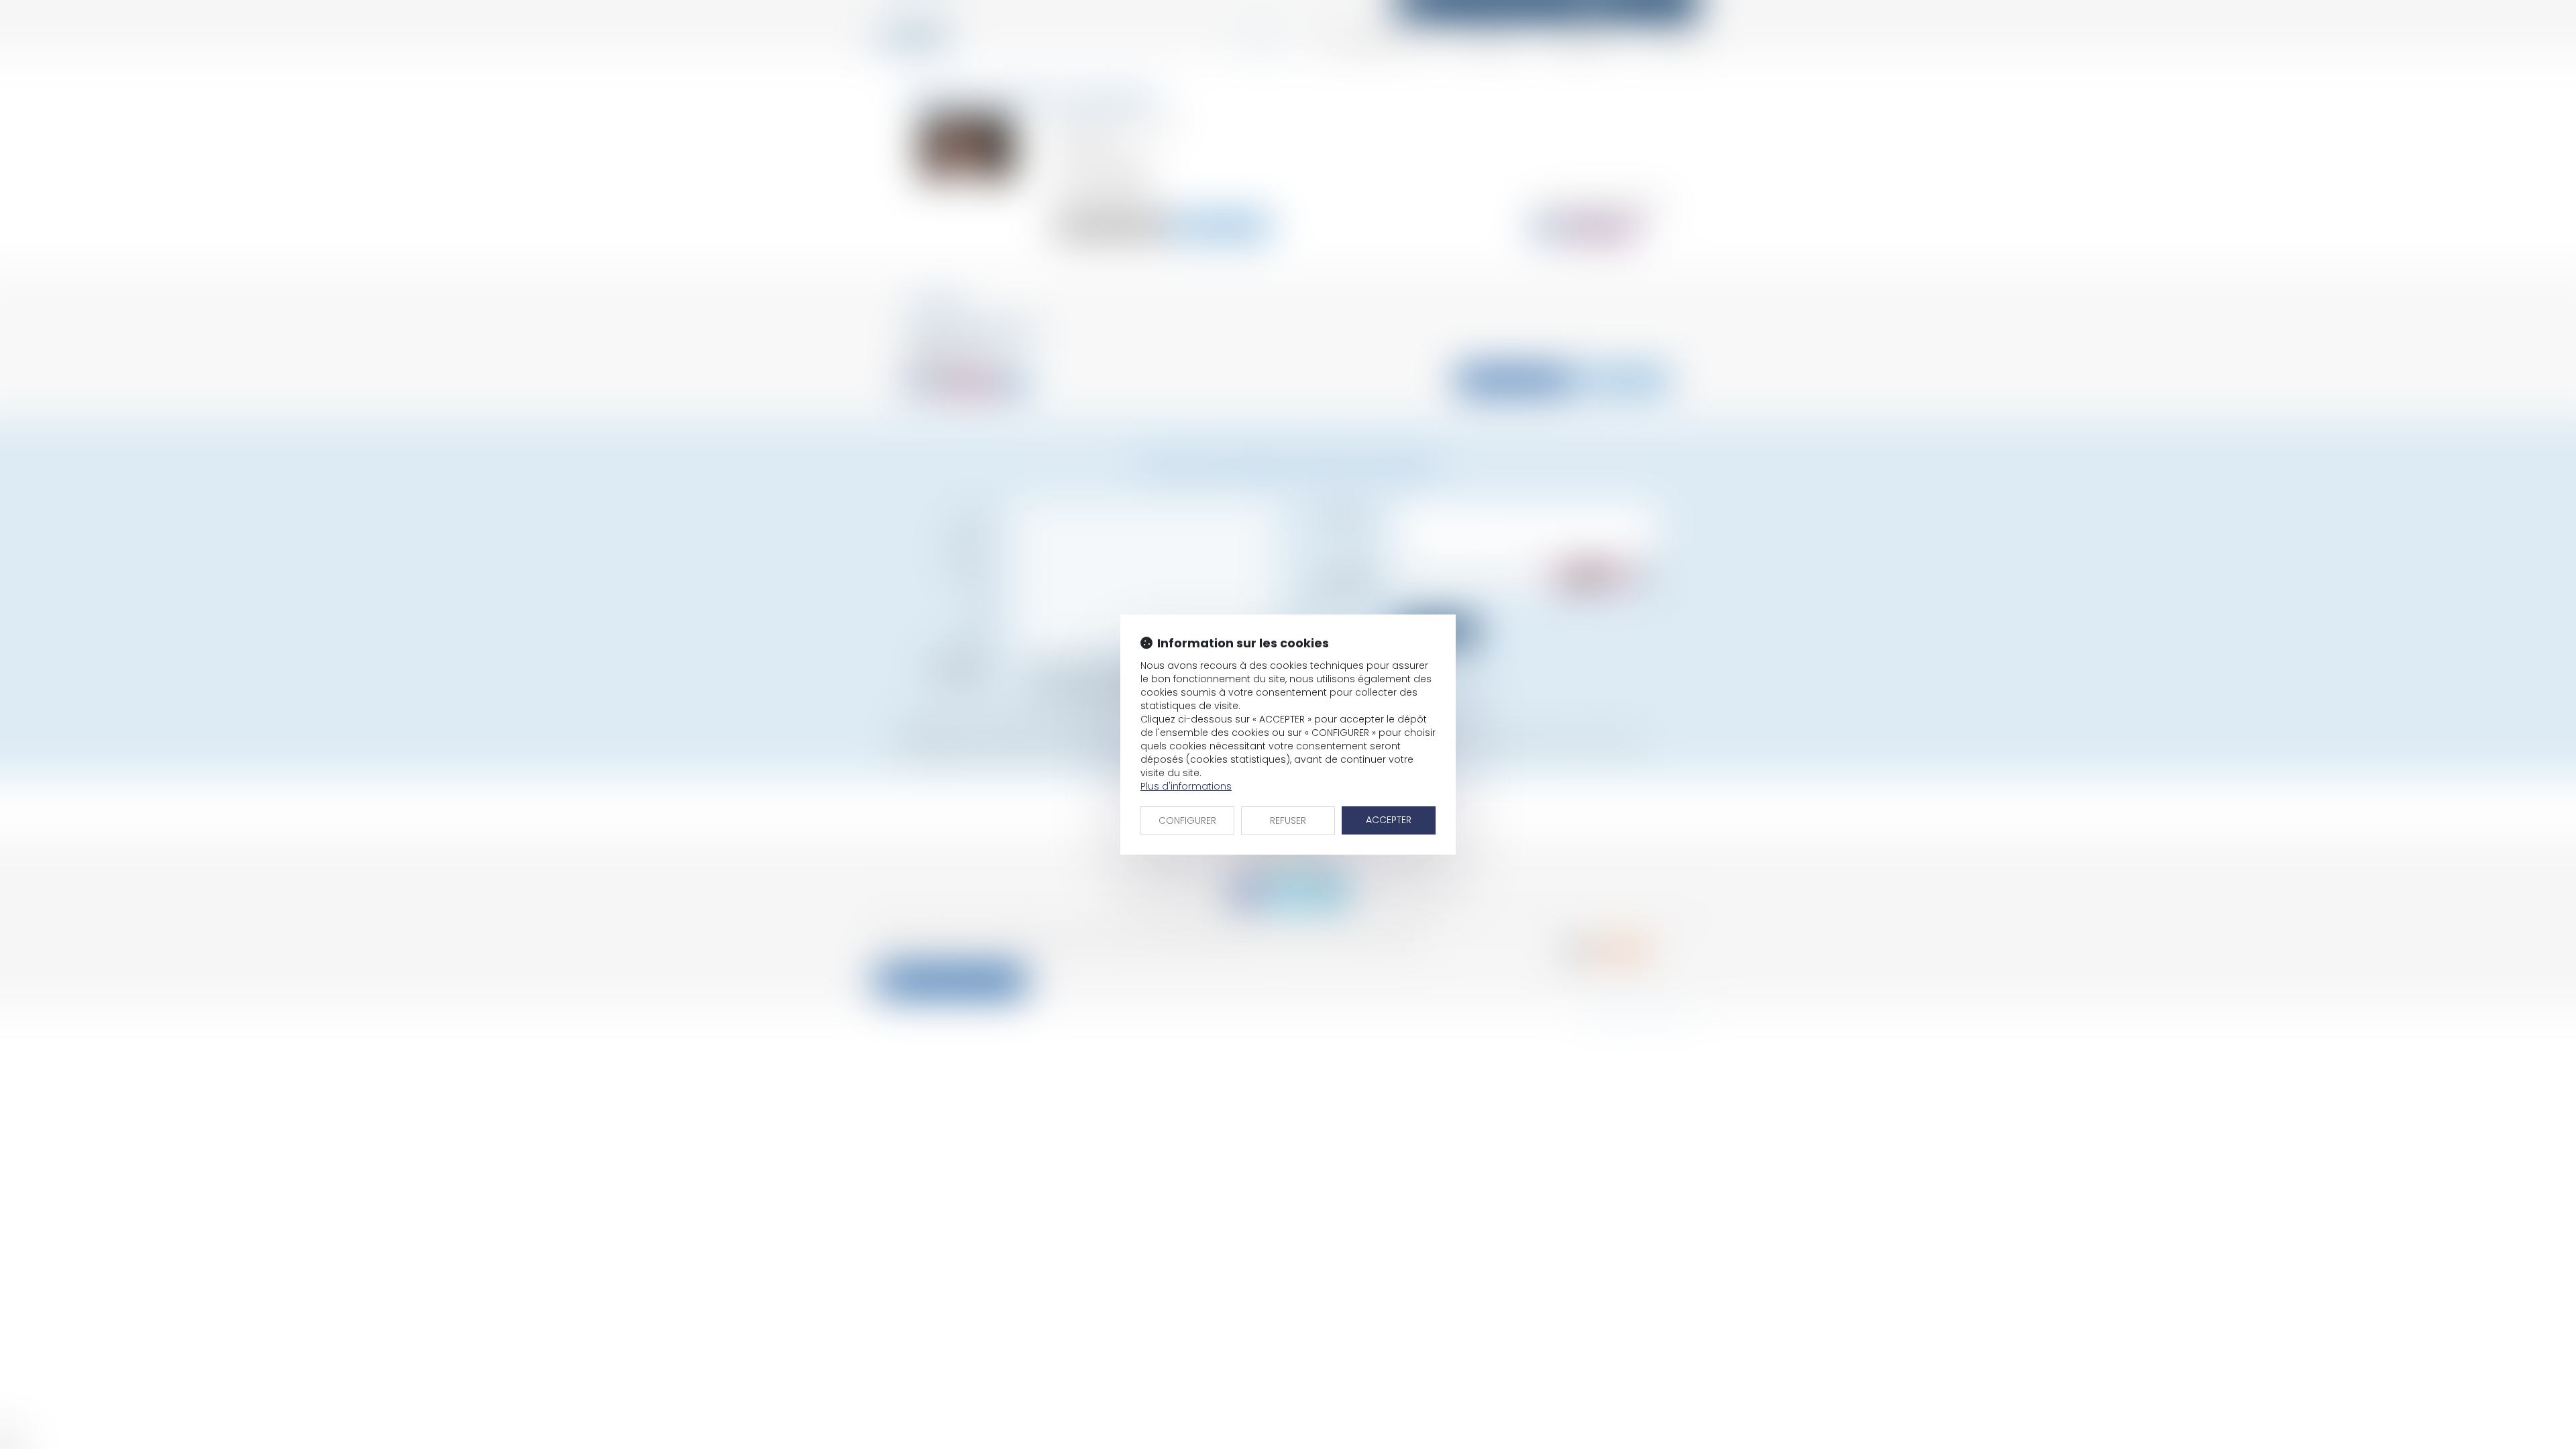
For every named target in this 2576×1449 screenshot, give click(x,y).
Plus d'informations (1186, 786)
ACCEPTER (1389, 820)
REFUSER (1288, 820)
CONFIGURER (1187, 820)
